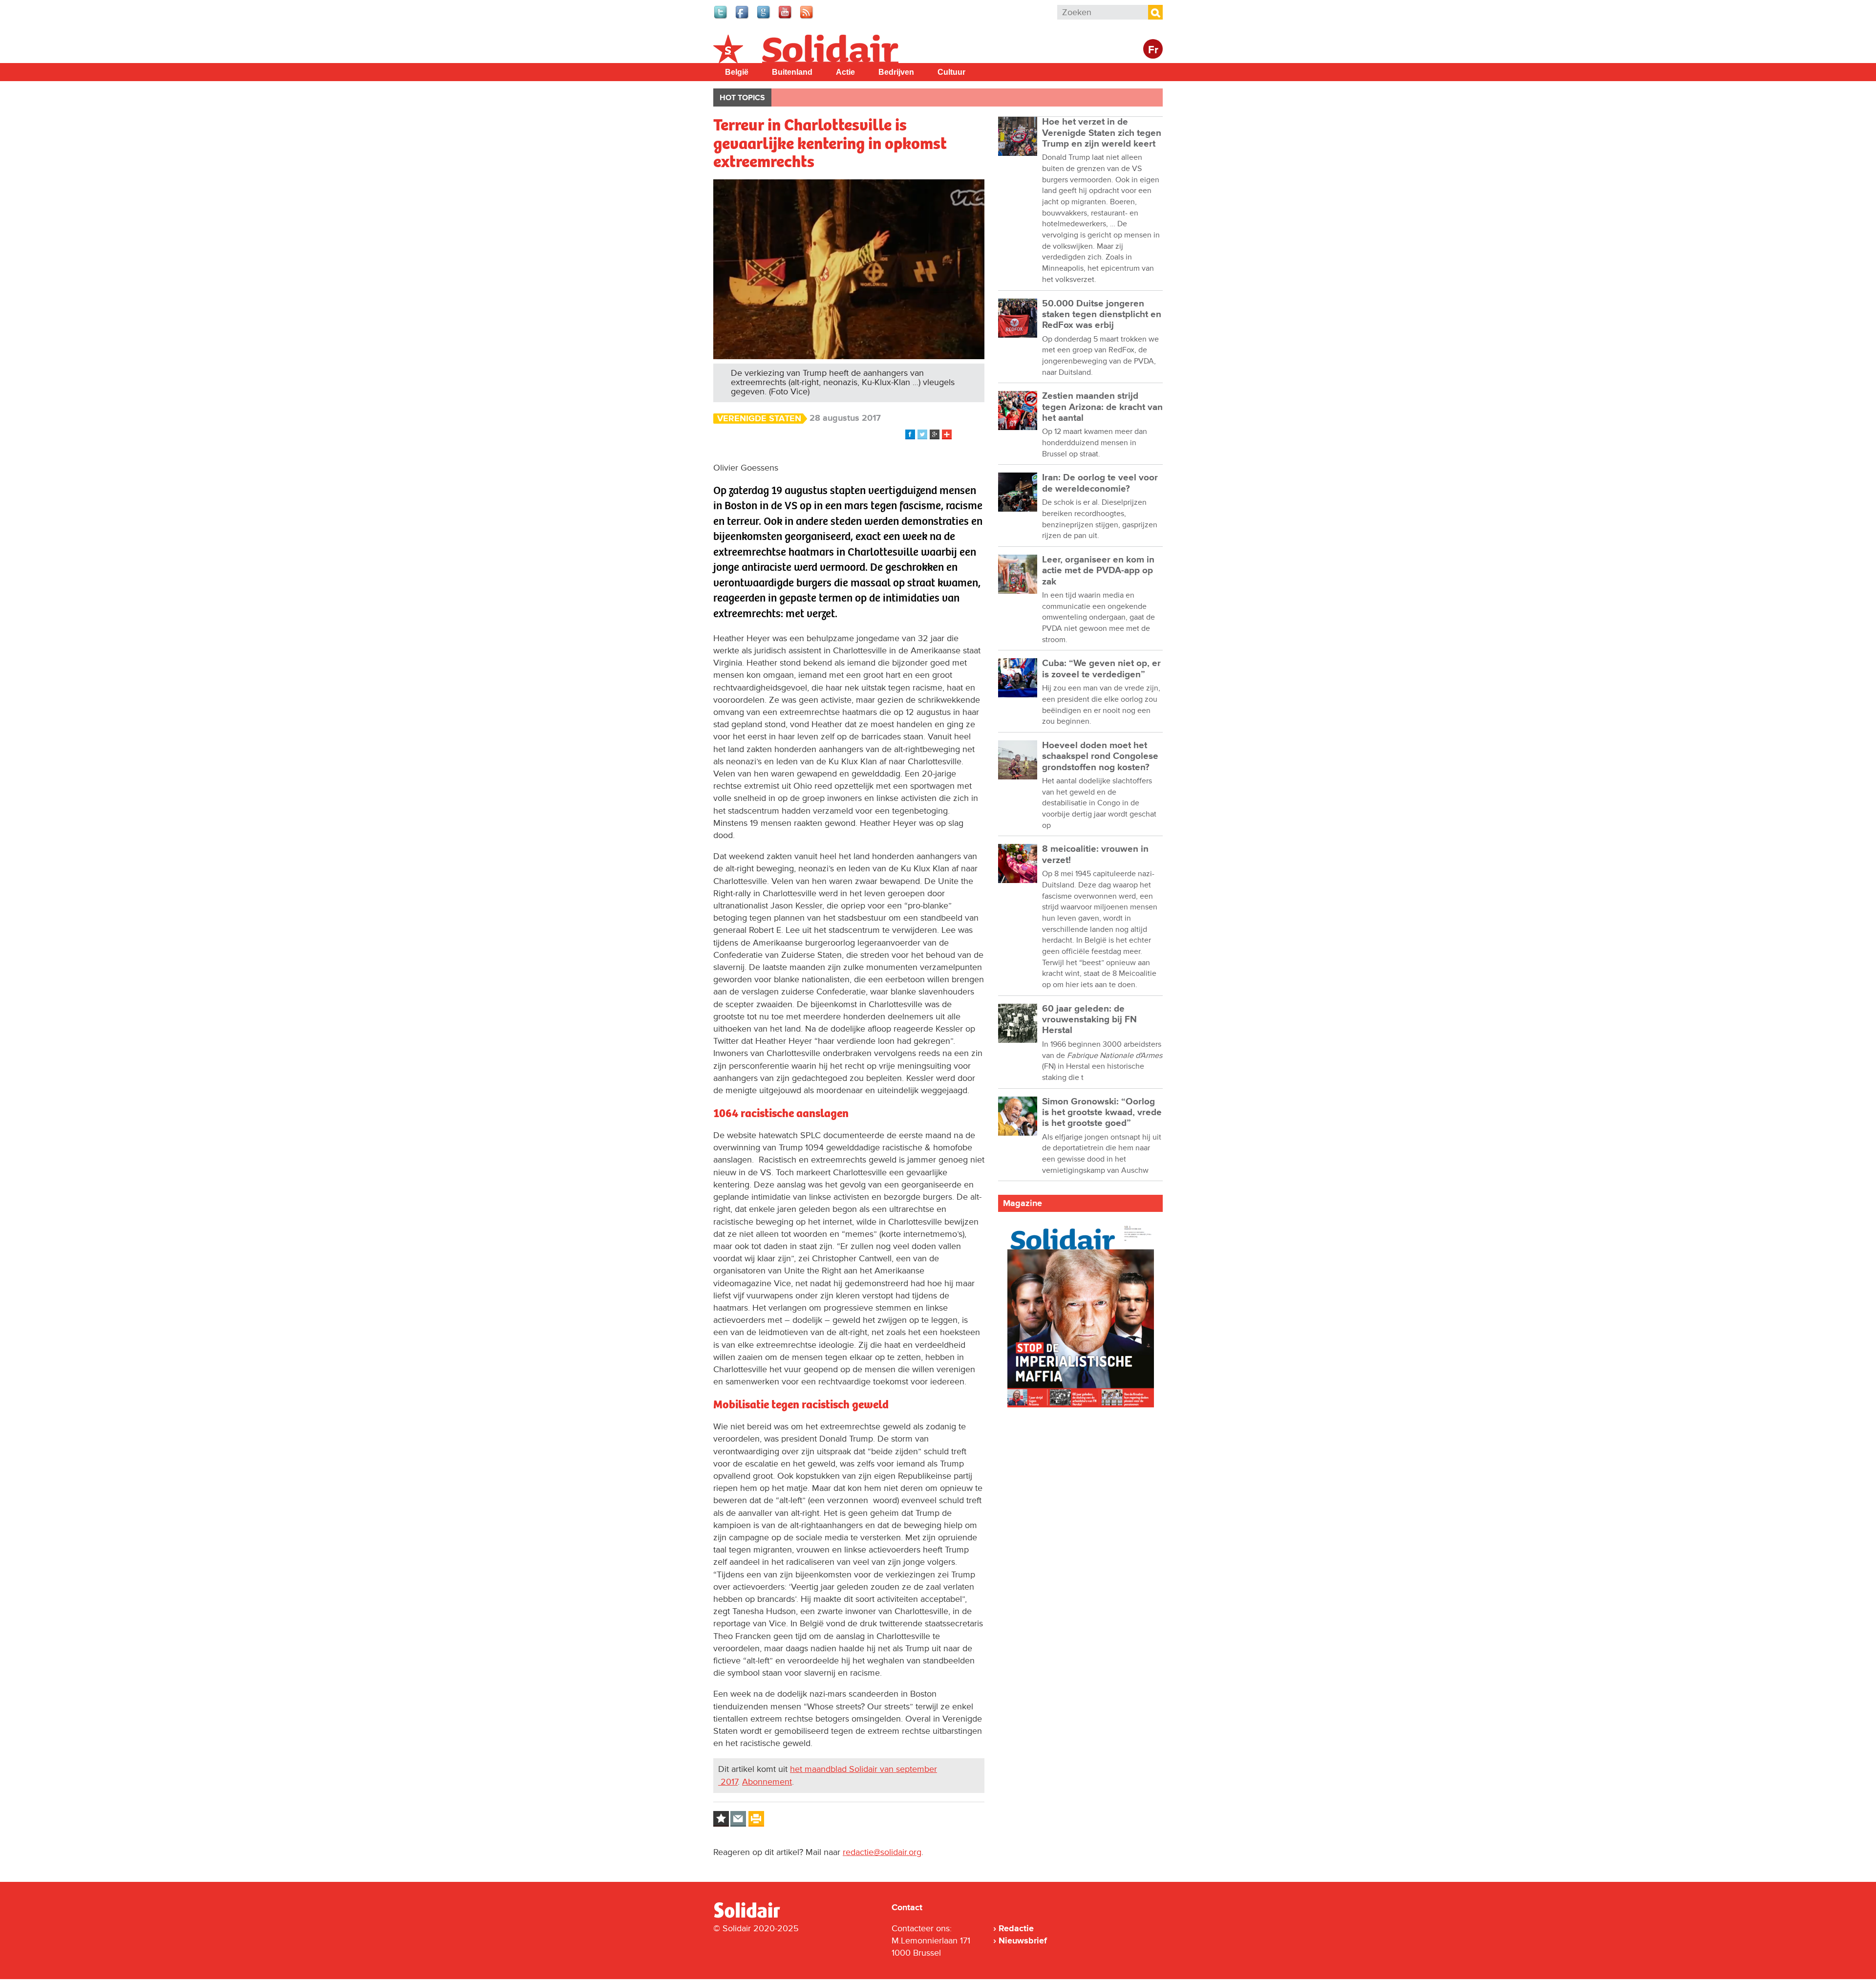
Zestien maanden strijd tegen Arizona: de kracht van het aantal (1102, 407)
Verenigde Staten (759, 419)
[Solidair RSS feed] (807, 18)
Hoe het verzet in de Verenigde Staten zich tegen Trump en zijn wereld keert (1102, 133)
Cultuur (951, 72)
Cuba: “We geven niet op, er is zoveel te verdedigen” (1101, 669)
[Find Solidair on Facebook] (743, 18)
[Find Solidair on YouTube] (786, 18)
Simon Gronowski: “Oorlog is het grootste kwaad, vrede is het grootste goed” (1102, 1113)
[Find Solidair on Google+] (764, 18)
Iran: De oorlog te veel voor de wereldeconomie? (1100, 483)
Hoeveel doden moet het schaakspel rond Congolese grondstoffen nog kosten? (1100, 756)
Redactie (1016, 1928)
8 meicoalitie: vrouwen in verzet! (1095, 854)
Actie (845, 72)
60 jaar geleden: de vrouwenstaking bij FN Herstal (1089, 1020)
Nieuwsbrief (1023, 1941)
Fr (1153, 50)
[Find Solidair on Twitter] (721, 18)
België (737, 72)
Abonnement (767, 1782)
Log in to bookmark (721, 1819)
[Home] (756, 1916)
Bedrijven (896, 72)
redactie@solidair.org (882, 1852)
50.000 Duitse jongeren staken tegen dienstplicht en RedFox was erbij (1102, 315)
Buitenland (792, 72)
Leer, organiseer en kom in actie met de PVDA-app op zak (1098, 571)
